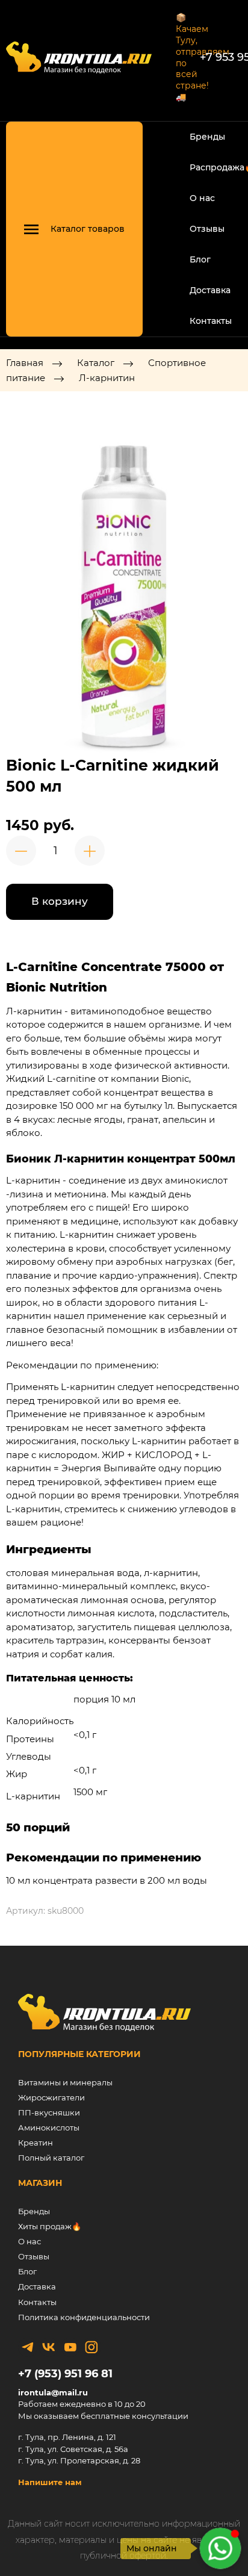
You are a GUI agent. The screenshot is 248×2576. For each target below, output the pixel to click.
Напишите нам (50, 2482)
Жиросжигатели (51, 2097)
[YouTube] (70, 2347)
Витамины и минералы (65, 2082)
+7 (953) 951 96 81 (65, 2374)
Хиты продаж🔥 (50, 2226)
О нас (202, 198)
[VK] (49, 2347)
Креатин (36, 2143)
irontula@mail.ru (53, 2392)
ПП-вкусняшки (49, 2112)
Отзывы (207, 229)
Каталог (96, 363)
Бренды (207, 137)
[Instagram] (91, 2347)
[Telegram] (28, 2347)
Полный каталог (51, 2158)
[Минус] (21, 851)
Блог (200, 259)
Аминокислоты (49, 2128)
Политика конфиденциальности (84, 2317)
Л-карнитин (107, 378)
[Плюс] (90, 851)
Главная (25, 363)
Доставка (210, 290)
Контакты (211, 321)
